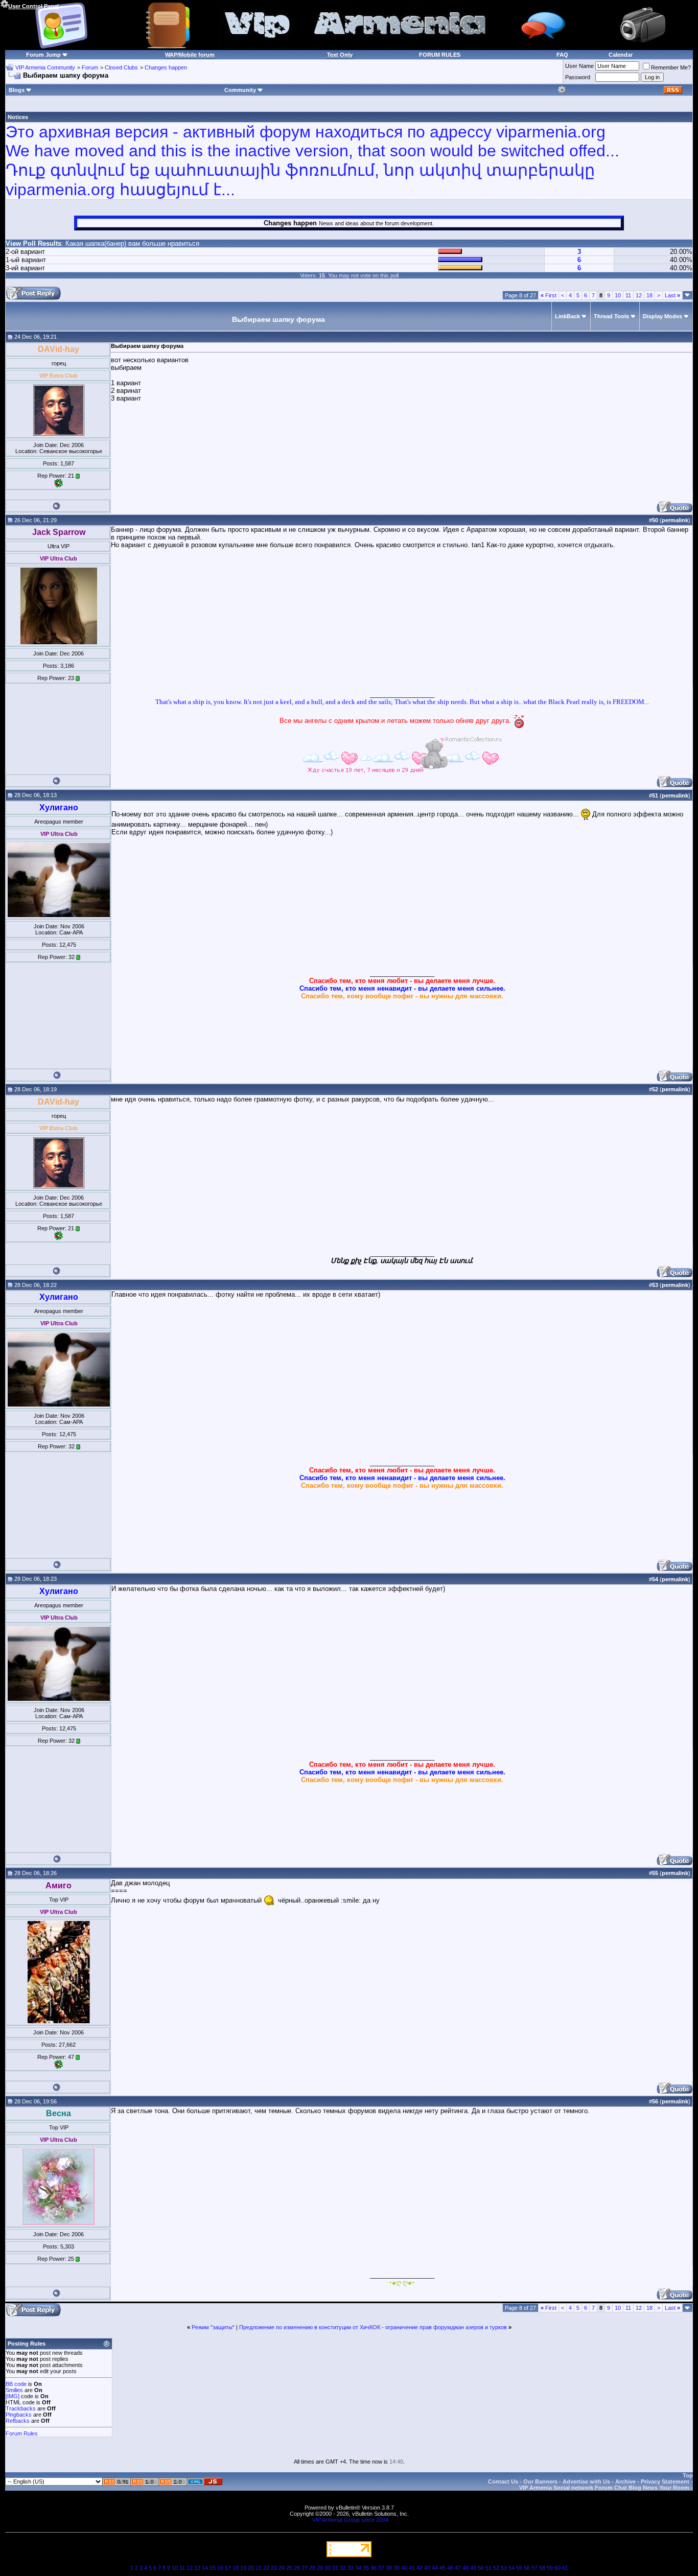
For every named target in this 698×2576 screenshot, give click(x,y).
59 (550, 2568)
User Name (579, 66)
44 (435, 2568)
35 (366, 2568)
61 (565, 2568)
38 (389, 2568)
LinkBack (567, 316)
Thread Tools (611, 316)
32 (343, 2568)
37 (381, 2568)
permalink (675, 520)
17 (228, 2568)
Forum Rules (22, 2433)
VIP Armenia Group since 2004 (350, 2520)
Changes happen (166, 67)
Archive (625, 2481)
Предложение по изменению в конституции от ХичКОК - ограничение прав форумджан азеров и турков (373, 2327)
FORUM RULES (440, 55)
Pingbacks (19, 2415)
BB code (16, 2384)
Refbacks (18, 2421)
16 (220, 2568)
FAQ (562, 55)
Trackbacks (21, 2408)
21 (259, 2568)
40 (404, 2568)
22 (266, 2568)
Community (240, 90)
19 (243, 2568)
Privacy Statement (665, 2481)
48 (466, 2568)
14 (205, 2568)
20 (251, 2568)
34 (358, 2568)
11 (628, 295)
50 (481, 2568)
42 (420, 2568)
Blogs (17, 90)
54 (511, 2568)
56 (527, 2568)
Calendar (621, 55)
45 (443, 2568)
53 (504, 2568)
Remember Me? (671, 67)
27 (305, 2568)
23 (274, 2568)
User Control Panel (33, 6)
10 (618, 295)
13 (197, 2568)
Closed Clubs (121, 67)
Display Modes (662, 316)
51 (488, 2568)
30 (328, 2568)
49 (473, 2568)
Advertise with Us (586, 2481)
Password (578, 77)
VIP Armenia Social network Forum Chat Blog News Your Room (604, 2488)
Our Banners (540, 2481)
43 (427, 2568)
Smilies (14, 2390)
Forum (90, 67)
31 (335, 2568)
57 (534, 2568)
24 (282, 2568)
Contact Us (503, 2481)
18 (649, 295)
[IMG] (13, 2396)
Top (688, 2475)
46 (450, 2568)
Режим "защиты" (213, 2327)
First (549, 295)
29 (320, 2568)
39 (397, 2568)
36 (374, 2568)
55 (519, 2568)
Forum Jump (43, 55)
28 (312, 2568)
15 (213, 2568)
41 (412, 2568)
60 (557, 2568)
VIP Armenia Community (45, 67)
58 (542, 2568)
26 (297, 2568)
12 (639, 295)
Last (672, 295)
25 (289, 2568)
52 (496, 2568)
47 (458, 2568)
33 (351, 2568)
